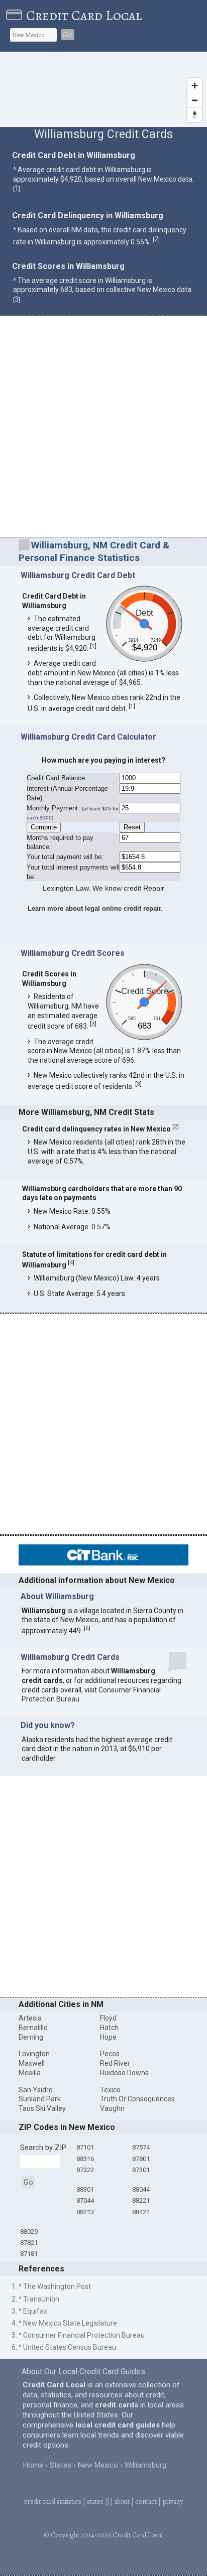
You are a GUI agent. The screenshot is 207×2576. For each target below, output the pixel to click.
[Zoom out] (195, 100)
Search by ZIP (43, 2148)
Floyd (108, 2018)
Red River (115, 2063)
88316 (85, 2159)
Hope (108, 2037)
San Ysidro (36, 2090)
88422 (141, 2212)
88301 (85, 2189)
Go (68, 35)
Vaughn (112, 2108)
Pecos (110, 2054)
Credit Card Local (84, 16)
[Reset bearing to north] (195, 115)
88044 (141, 2189)
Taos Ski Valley (42, 2108)
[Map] (103, 89)
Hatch (109, 2028)
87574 (141, 2147)
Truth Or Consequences (137, 2099)
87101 (85, 2147)
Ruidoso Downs (124, 2073)
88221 (141, 2200)
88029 (29, 2232)
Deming (31, 2037)
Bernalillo (33, 2028)
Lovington (34, 2054)
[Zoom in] (195, 86)
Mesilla (30, 2073)
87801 (141, 2159)
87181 (29, 2254)
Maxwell (32, 2063)
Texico (110, 2090)
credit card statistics (53, 2501)
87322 (85, 2170)
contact (146, 2501)
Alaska (32, 1740)
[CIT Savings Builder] (103, 1563)
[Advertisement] (103, 428)
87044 (85, 2200)
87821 (29, 2243)
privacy (173, 2501)
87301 (141, 2170)
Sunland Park (40, 2099)
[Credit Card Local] (16, 16)
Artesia (30, 2018)
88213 (85, 2212)
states (95, 2501)
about (122, 2501)
